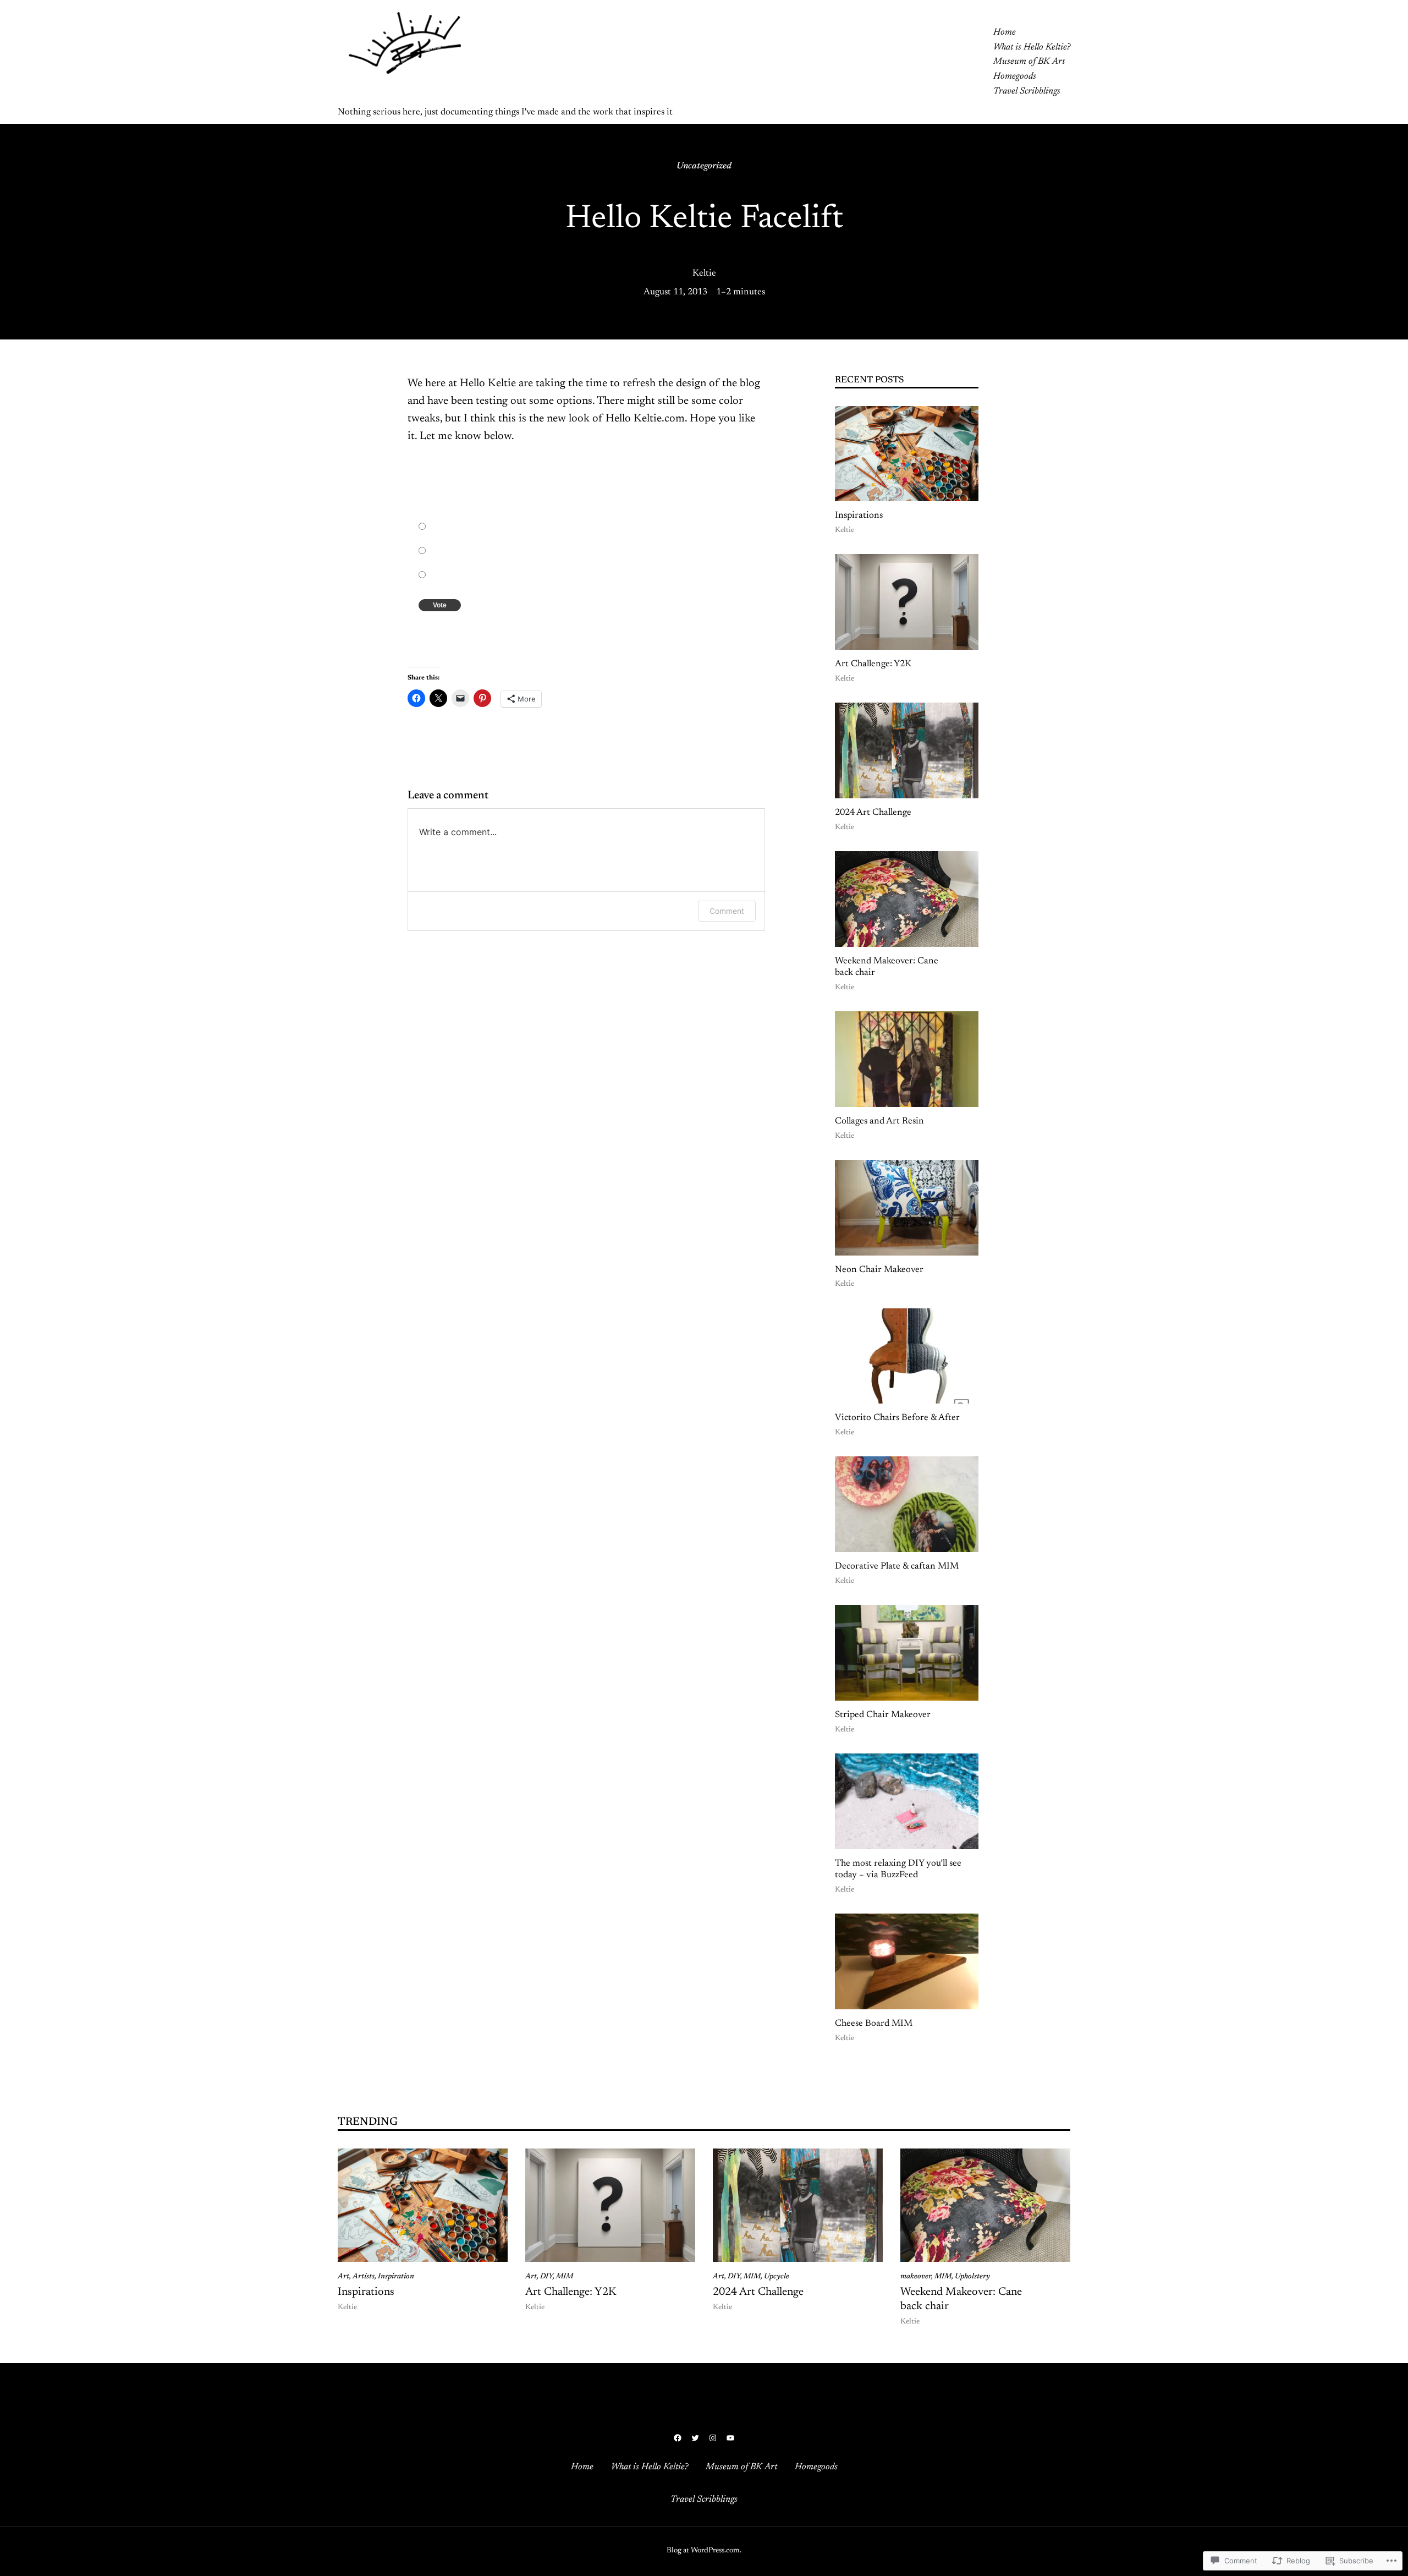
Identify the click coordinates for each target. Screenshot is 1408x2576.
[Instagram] (713, 2438)
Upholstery (972, 2277)
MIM (565, 2277)
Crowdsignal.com (509, 629)
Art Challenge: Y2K (873, 664)
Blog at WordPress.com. (704, 2551)
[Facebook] (678, 2438)
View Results (467, 629)
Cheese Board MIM (874, 2024)
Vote (440, 605)
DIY (546, 2277)
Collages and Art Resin (879, 1121)
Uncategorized (704, 166)
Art (343, 2277)
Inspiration (396, 2277)
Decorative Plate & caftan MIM (897, 1566)
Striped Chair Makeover (883, 1715)
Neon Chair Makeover (879, 1270)
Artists (364, 2277)
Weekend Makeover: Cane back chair (887, 967)
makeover (916, 2277)
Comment (727, 911)
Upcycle (777, 2277)
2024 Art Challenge (873, 813)
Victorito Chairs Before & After (897, 1418)
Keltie (704, 273)
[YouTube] (730, 2438)
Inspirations (859, 516)
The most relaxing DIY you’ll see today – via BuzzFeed (898, 1870)
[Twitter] (695, 2438)
